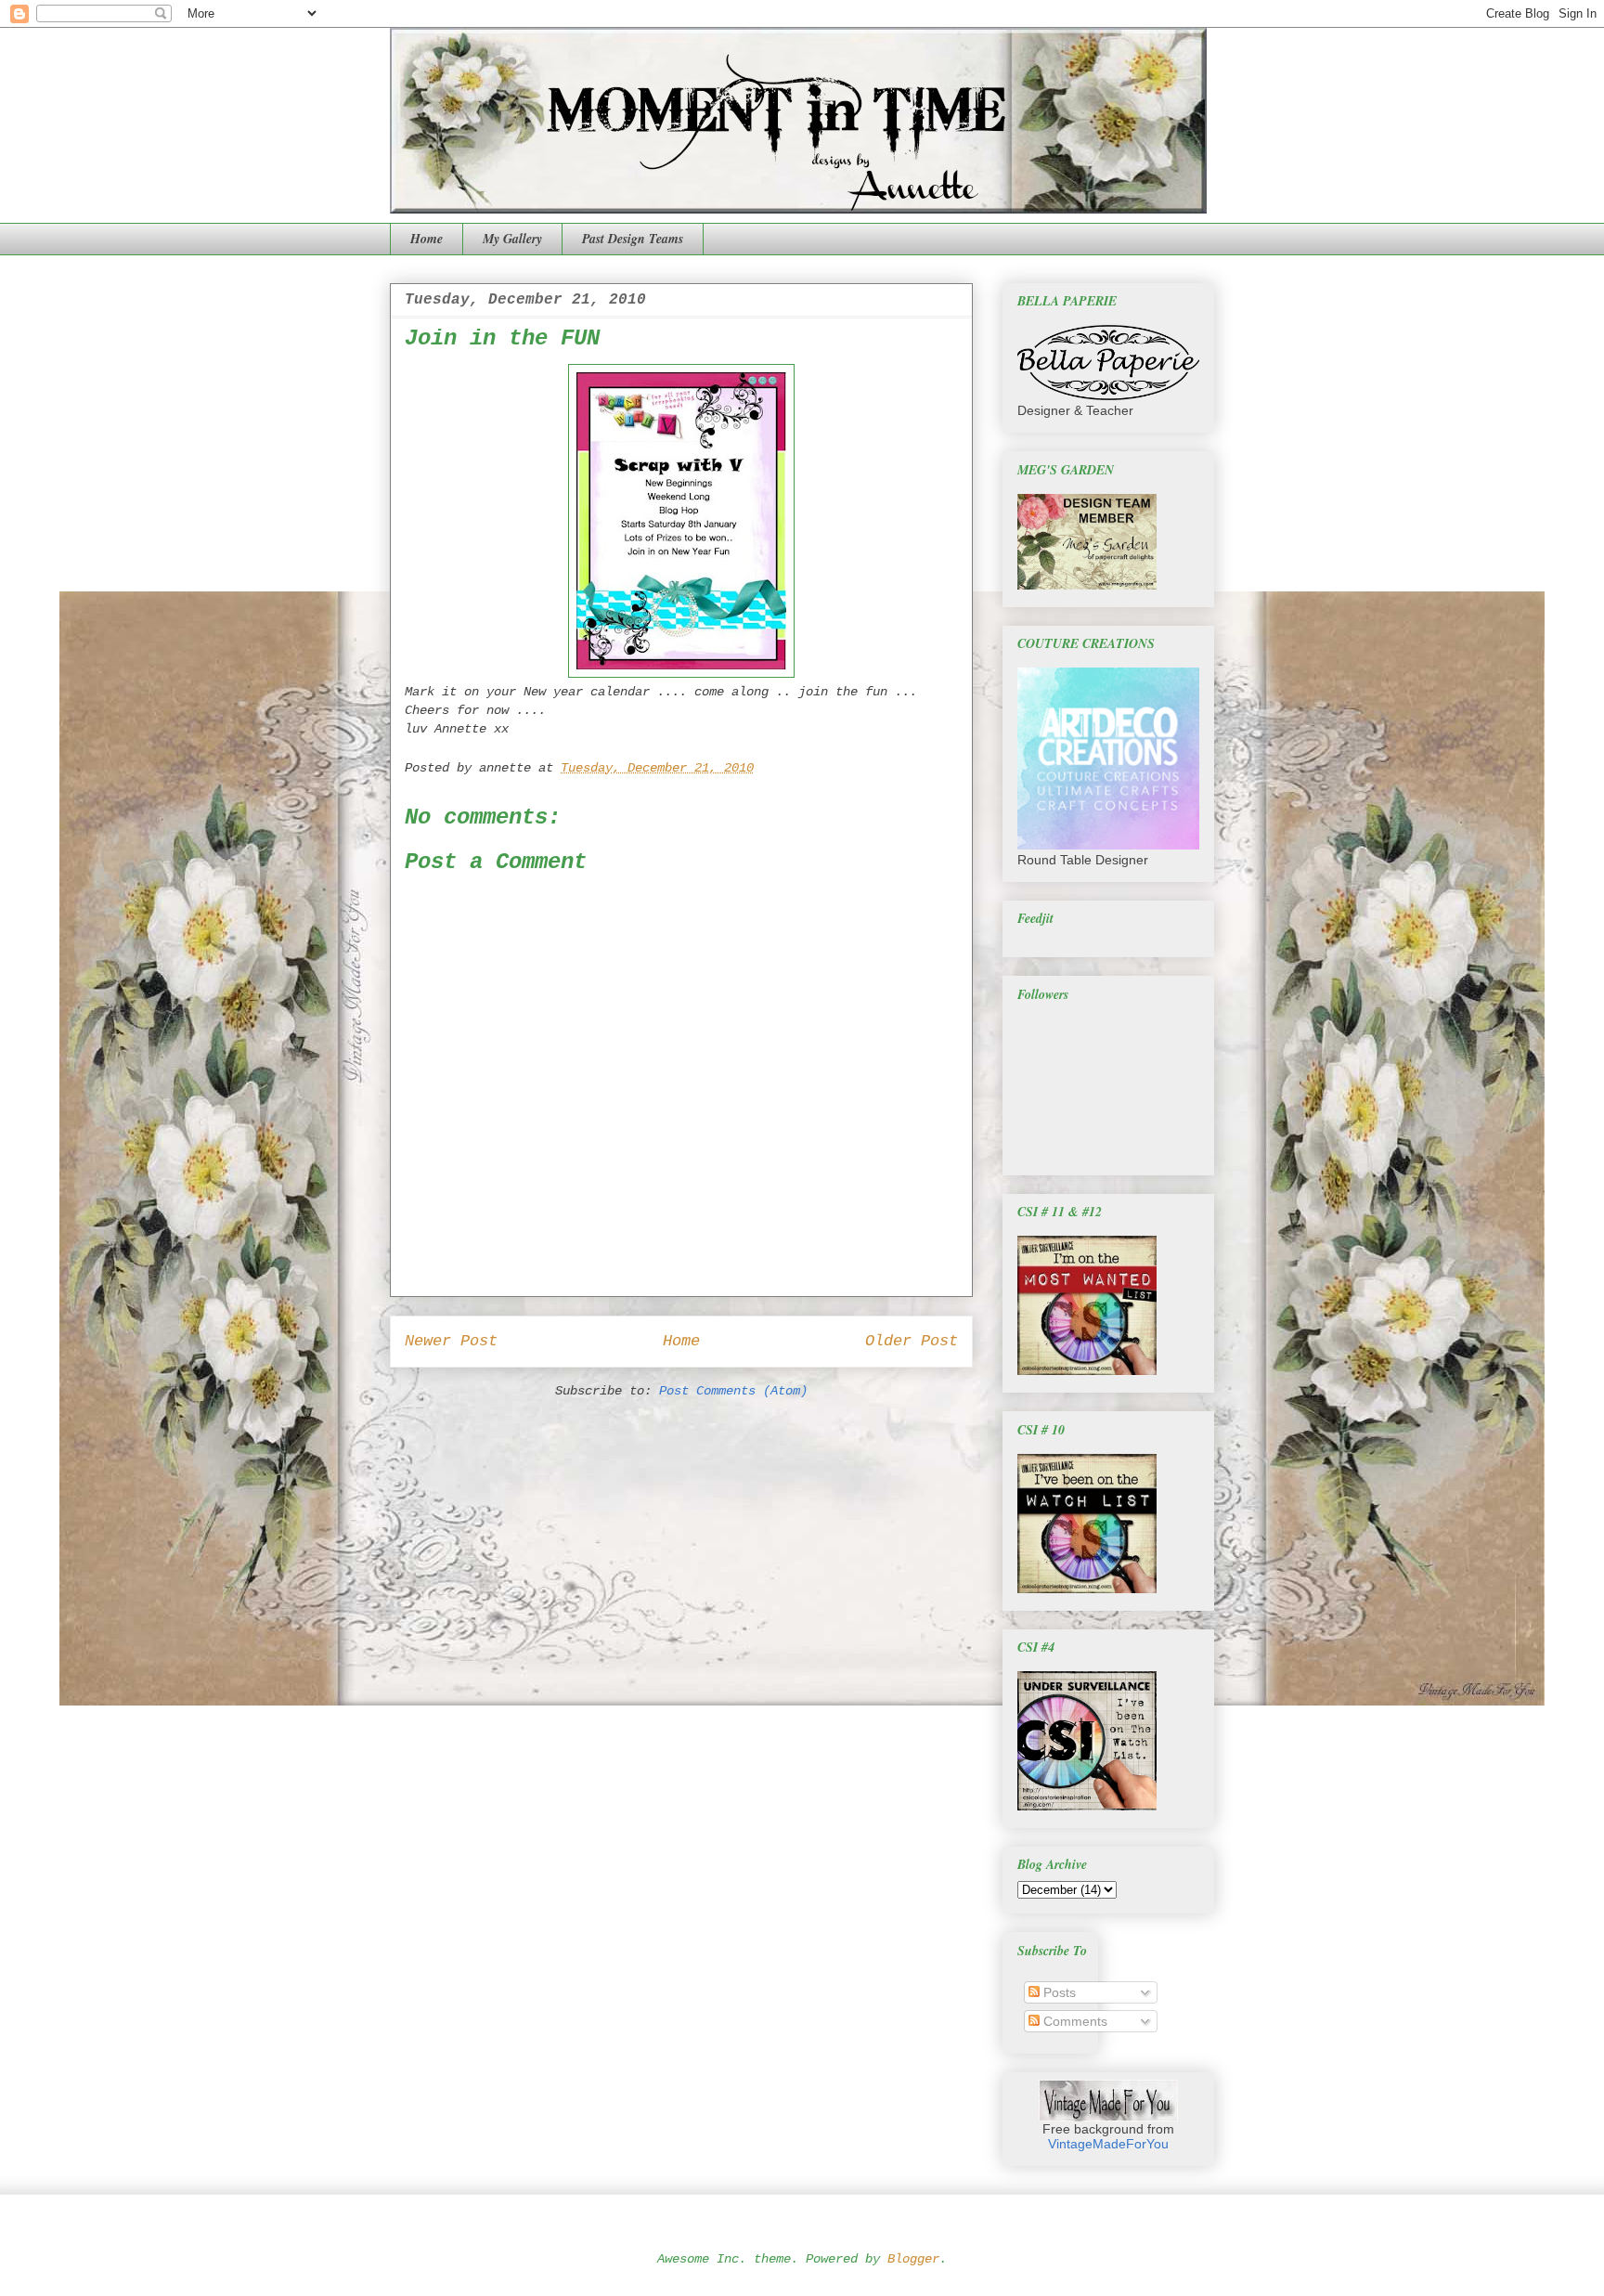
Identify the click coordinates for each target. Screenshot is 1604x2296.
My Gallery (512, 239)
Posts (1058, 1992)
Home (427, 239)
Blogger (913, 2259)
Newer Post (451, 1341)
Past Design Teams (633, 239)
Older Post (912, 1341)
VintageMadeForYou (1108, 2144)
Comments (1074, 2021)
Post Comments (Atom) (733, 1391)
